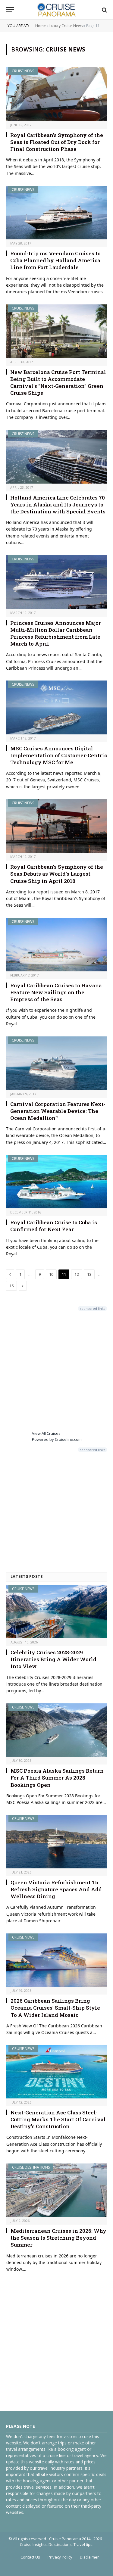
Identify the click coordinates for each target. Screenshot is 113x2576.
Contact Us (30, 2557)
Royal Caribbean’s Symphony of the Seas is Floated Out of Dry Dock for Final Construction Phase (57, 142)
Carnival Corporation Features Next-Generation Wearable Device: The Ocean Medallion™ (58, 1111)
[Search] (104, 10)
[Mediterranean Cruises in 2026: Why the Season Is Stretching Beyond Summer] (57, 2190)
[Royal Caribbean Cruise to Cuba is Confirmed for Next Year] (56, 1182)
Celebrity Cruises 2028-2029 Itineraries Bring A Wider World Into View (53, 1659)
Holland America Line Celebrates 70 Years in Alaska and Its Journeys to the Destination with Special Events (58, 505)
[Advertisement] (56, 1370)
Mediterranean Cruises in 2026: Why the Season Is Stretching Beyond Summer (58, 2238)
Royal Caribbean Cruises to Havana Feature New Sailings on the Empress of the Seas (56, 992)
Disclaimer (89, 2557)
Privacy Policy (60, 2557)
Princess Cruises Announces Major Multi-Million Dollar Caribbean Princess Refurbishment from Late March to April (56, 633)
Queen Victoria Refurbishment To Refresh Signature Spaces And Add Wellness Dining (56, 1889)
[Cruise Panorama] (56, 10)
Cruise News (23, 71)
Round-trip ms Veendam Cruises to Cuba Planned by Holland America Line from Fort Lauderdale (55, 260)
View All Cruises (46, 1433)
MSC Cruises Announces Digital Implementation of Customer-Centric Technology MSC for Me (59, 755)
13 (89, 1274)
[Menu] (10, 10)
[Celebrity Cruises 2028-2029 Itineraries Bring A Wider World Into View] (57, 1612)
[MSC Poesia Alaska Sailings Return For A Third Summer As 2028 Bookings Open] (57, 1730)
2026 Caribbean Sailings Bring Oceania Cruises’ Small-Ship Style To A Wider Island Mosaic (55, 2008)
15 (11, 1286)
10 (51, 1274)
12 (77, 1274)
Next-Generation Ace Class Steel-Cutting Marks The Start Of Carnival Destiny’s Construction (58, 2119)
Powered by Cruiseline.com (57, 1439)
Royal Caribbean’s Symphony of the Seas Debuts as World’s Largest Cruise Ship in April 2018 (57, 874)
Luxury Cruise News (66, 26)
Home (41, 26)
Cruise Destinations (31, 2167)
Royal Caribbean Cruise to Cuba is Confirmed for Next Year (54, 1226)
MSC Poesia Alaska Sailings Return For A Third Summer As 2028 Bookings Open (57, 1778)
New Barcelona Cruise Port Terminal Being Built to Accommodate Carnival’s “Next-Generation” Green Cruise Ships (58, 382)
